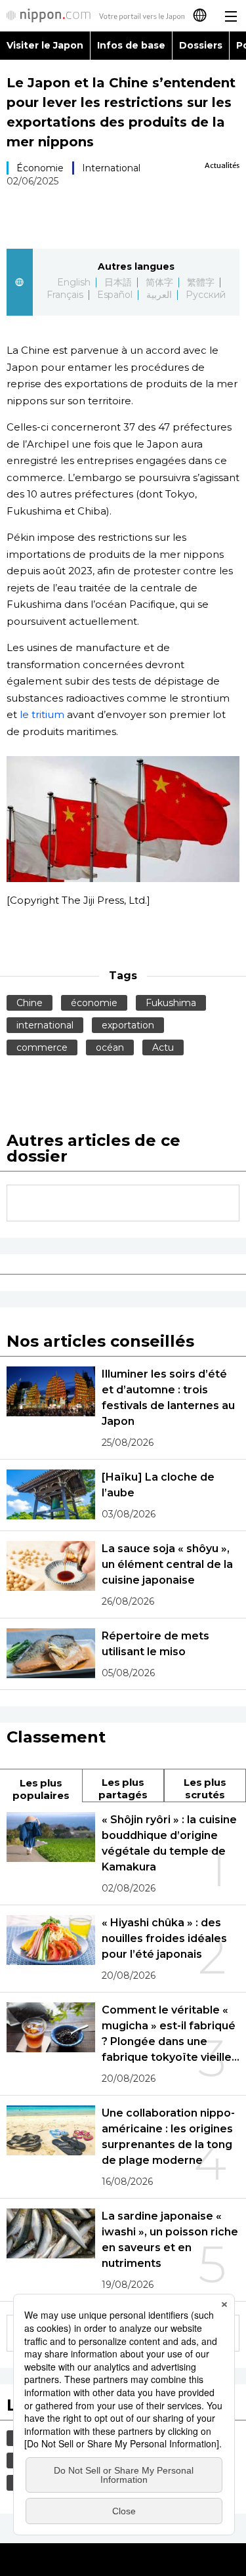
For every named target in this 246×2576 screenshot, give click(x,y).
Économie (40, 168)
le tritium (42, 714)
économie (94, 1003)
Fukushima (171, 1003)
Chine (30, 1003)
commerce (42, 1047)
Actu (163, 1047)
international (45, 1025)
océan (110, 1047)
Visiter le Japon (45, 45)
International (111, 168)
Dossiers (201, 45)
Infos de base (131, 45)
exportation (128, 1025)
